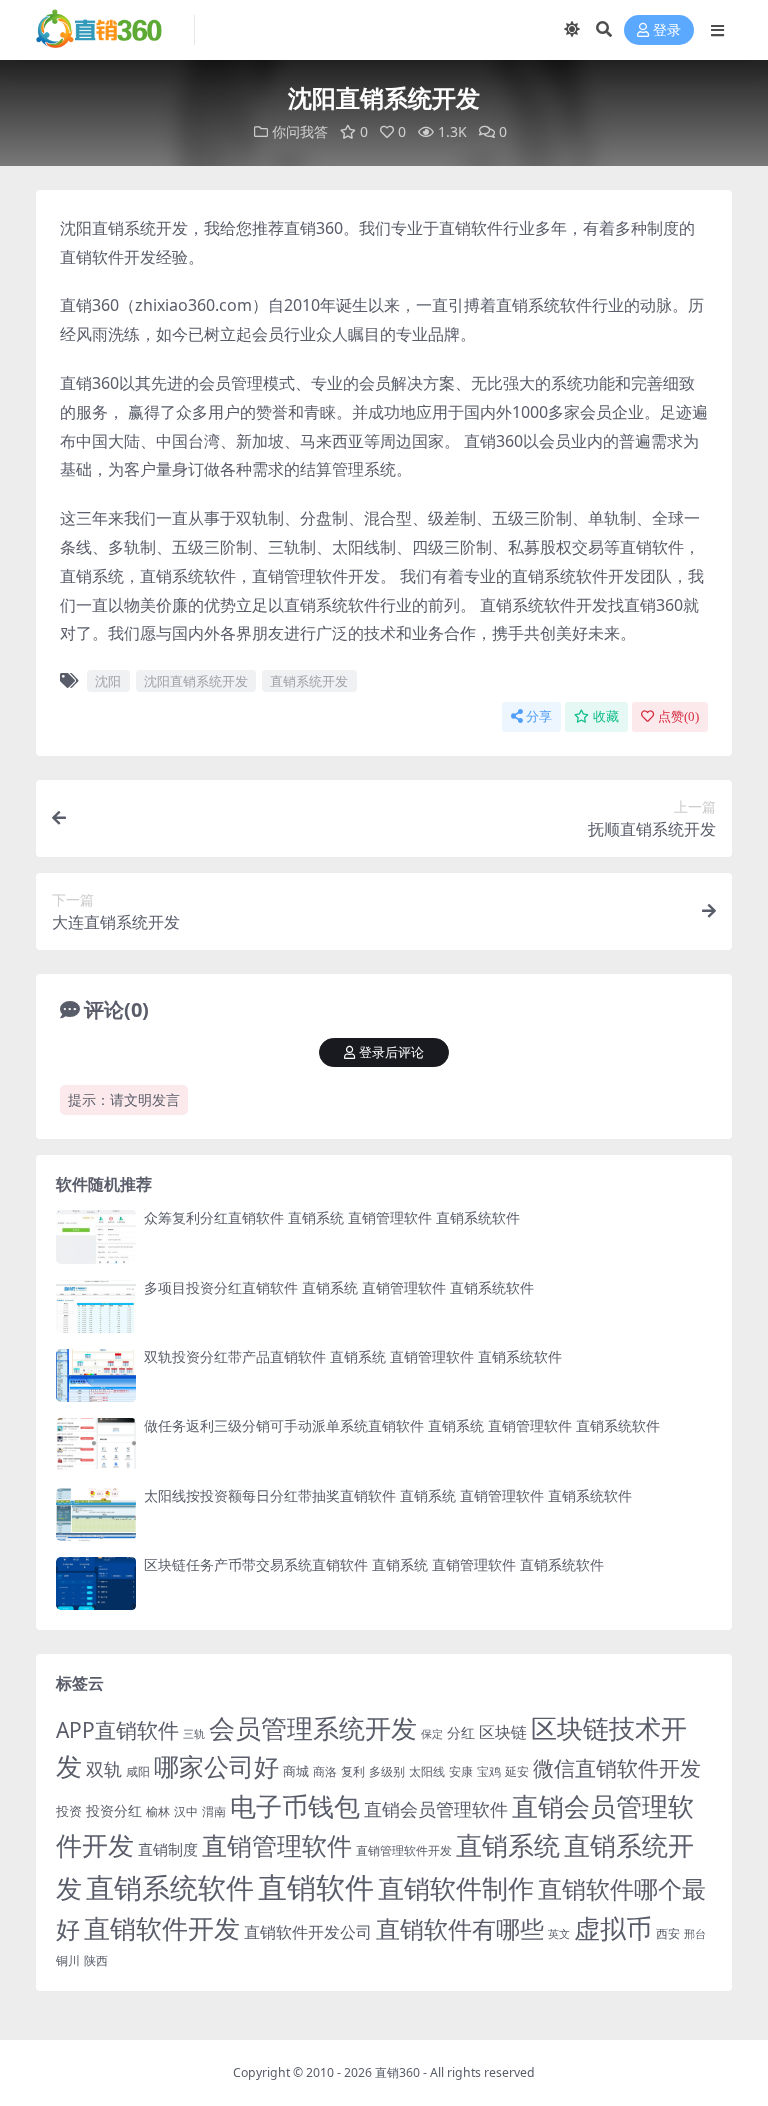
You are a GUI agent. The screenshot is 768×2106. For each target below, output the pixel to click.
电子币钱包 (295, 1806)
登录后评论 (391, 1052)
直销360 (397, 2072)
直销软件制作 (456, 1888)
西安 (668, 1933)
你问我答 (300, 131)
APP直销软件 (117, 1730)
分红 (461, 1732)
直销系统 (508, 1845)
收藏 (606, 716)
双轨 (104, 1768)
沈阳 (108, 681)
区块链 (503, 1731)
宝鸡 (489, 1771)
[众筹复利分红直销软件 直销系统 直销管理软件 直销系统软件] (96, 1236)
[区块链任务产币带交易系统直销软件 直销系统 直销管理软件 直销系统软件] (96, 1583)
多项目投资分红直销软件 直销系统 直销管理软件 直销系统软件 (339, 1287)
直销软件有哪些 (460, 1929)
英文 (559, 1933)
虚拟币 (613, 1928)
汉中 (186, 1811)
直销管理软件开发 (404, 1850)
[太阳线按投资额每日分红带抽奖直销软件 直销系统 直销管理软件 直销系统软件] (96, 1514)
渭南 (214, 1811)
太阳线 (427, 1771)
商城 (296, 1771)
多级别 (387, 1771)
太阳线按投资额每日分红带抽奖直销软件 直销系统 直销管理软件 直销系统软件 (388, 1495)
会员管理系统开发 (313, 1728)
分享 (539, 716)
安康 (461, 1771)
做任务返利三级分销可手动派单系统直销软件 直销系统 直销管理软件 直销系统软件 (402, 1425)
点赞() (678, 716)
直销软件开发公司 (308, 1931)
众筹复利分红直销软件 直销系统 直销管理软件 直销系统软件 (332, 1217)
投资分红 (114, 1810)
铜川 (68, 1960)
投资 (69, 1811)
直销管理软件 (277, 1845)
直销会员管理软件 (436, 1809)
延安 (517, 1771)
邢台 (695, 1934)
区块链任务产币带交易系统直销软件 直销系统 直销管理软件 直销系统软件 (374, 1564)
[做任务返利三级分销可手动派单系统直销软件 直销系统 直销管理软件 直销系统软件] (96, 1444)
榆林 (158, 1811)
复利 (353, 1771)
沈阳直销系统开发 (196, 681)
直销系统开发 (309, 681)
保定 (432, 1734)
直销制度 (168, 1849)
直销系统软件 (170, 1887)
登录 (667, 30)
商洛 (325, 1771)
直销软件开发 (162, 1928)
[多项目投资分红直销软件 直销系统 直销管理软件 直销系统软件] (96, 1306)
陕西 (96, 1960)
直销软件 (316, 1887)
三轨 (194, 1733)
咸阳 (138, 1771)
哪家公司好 (216, 1766)
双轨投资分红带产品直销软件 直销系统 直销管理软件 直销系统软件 (353, 1356)
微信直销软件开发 (617, 1768)
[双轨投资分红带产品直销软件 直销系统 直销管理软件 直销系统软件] (96, 1375)
